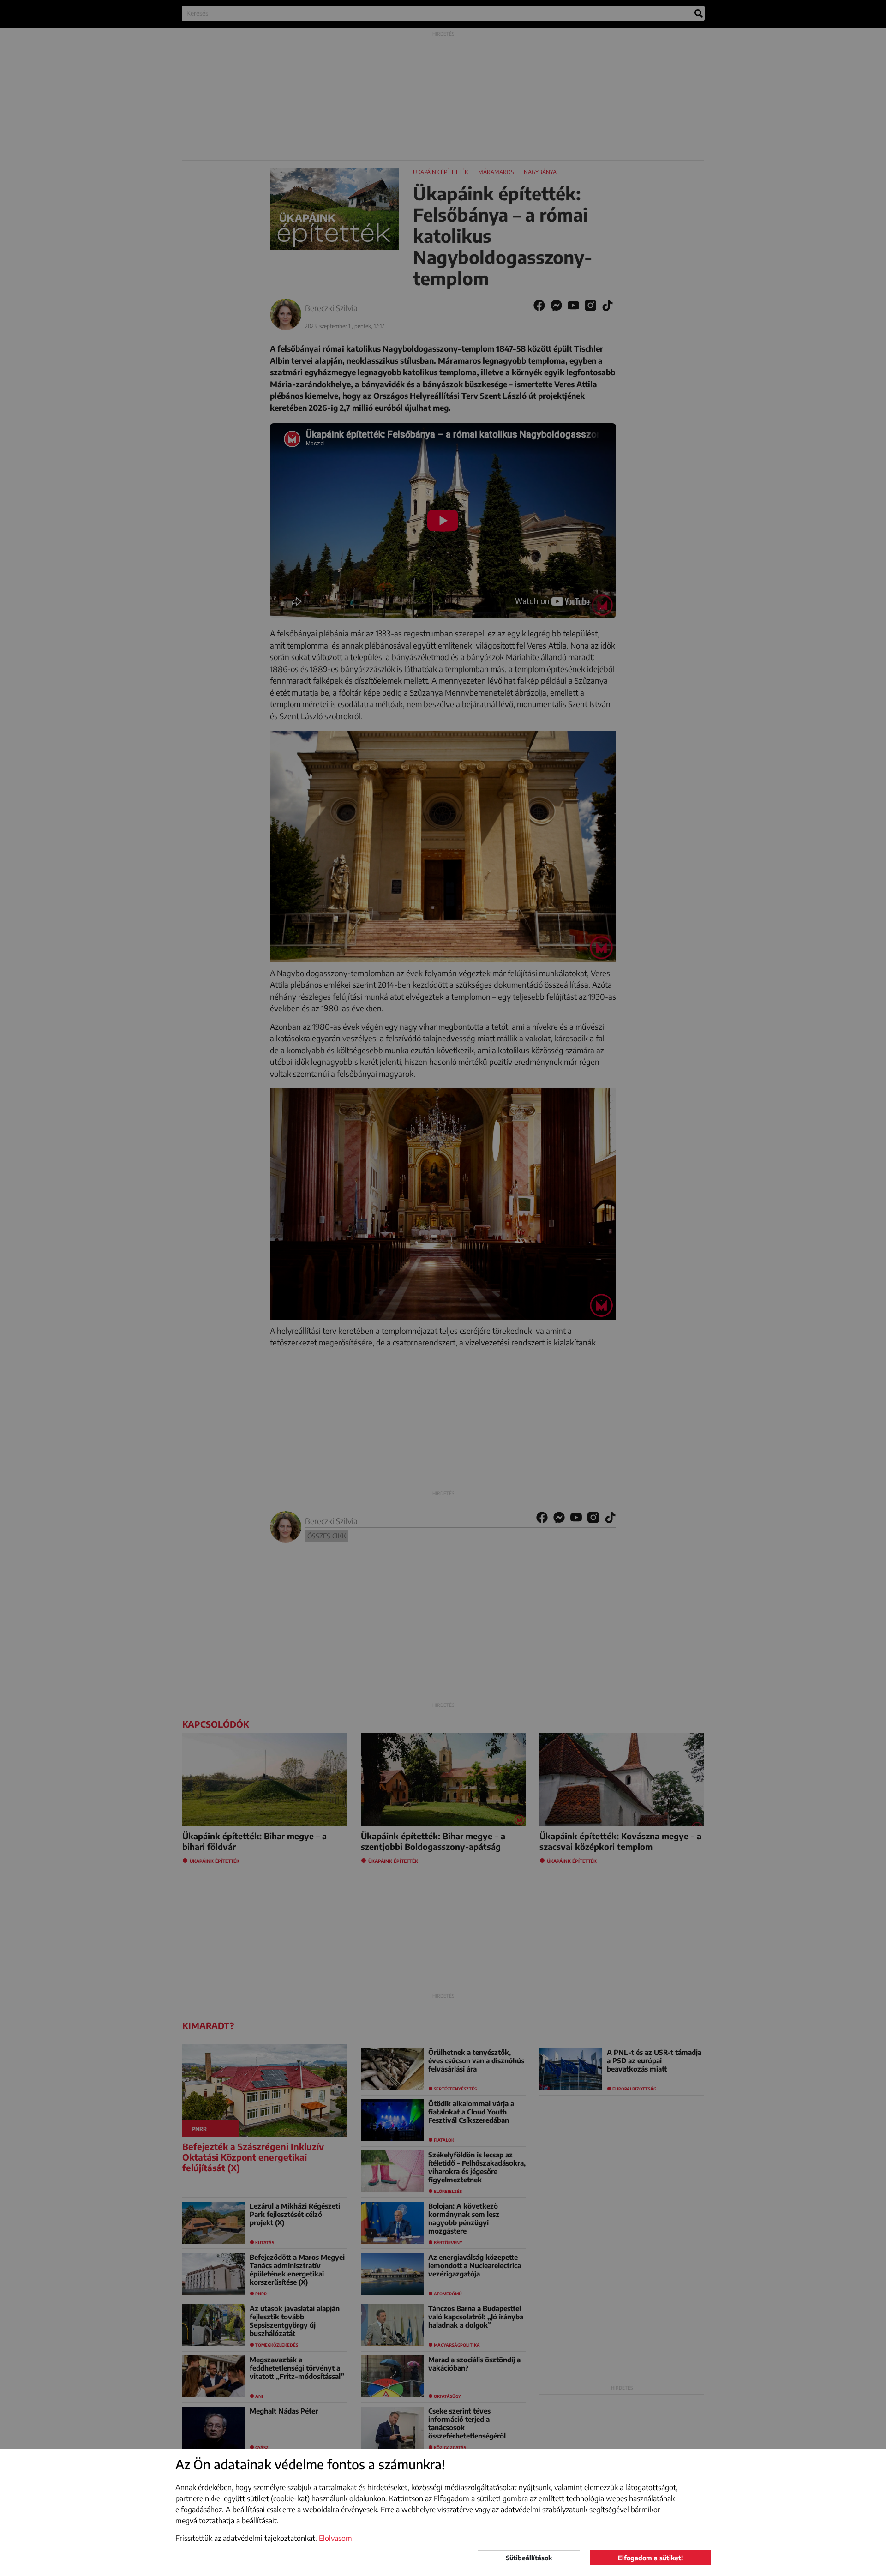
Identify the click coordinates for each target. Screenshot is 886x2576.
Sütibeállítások (529, 2558)
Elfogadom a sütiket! (650, 2558)
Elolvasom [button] (335, 2538)
